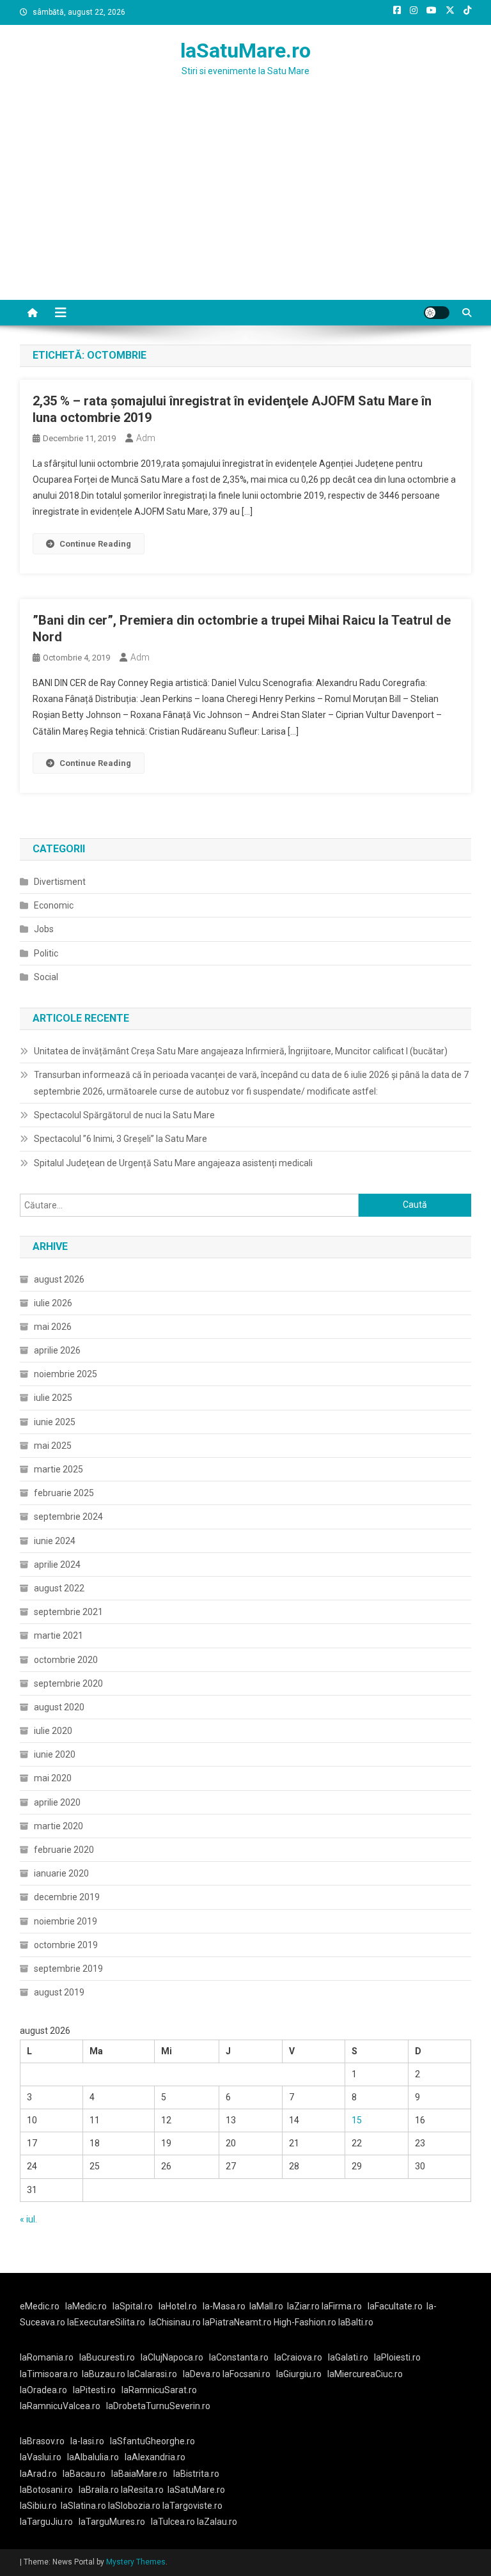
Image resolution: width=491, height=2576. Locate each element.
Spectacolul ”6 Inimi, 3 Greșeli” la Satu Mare (121, 1139)
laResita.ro (142, 2490)
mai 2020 (53, 1778)
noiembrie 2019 (66, 1921)
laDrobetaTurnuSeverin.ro (158, 2406)
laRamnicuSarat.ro (159, 2390)
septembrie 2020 (68, 1683)
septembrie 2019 (68, 1969)
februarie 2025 (64, 1493)
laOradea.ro (43, 2390)
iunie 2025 (55, 1422)
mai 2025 (53, 1446)
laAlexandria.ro (155, 2457)
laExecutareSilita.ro (106, 2322)
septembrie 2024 (68, 1517)
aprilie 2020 (57, 1802)
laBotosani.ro (46, 2490)
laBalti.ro (356, 2322)
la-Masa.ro (224, 2306)
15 (357, 2120)
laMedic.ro (87, 2306)
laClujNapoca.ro (172, 2357)
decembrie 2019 (67, 1897)
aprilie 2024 (57, 1565)
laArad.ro (38, 2474)
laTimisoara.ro (49, 2374)
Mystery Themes (136, 2562)
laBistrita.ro (196, 2474)
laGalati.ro (348, 2357)
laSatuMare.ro (245, 51)
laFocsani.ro (245, 2374)
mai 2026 (53, 1327)
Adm (146, 438)
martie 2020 (58, 1826)
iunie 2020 (55, 1754)
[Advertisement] (245, 204)
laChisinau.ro (175, 2322)
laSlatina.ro (83, 2506)
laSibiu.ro (38, 2506)
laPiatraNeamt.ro (237, 2322)
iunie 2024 (55, 1541)
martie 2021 (58, 1635)
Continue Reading (95, 544)
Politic (46, 953)
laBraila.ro (99, 2490)
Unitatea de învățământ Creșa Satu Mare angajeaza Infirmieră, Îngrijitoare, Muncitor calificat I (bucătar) (241, 1051)
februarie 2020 (64, 1850)
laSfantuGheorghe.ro (152, 2441)
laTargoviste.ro (192, 2506)
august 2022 (59, 1588)
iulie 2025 (53, 1398)
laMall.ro (266, 2306)
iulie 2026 (53, 1303)
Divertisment (60, 882)
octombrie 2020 (66, 1660)
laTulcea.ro (174, 2522)
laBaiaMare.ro (139, 2474)
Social (46, 977)
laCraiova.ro (298, 2357)
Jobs (44, 929)
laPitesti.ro (94, 2390)
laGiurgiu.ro (302, 2374)
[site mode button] (437, 313)
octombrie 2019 (66, 1945)
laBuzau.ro (105, 2374)
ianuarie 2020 (61, 1873)
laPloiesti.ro (397, 2357)
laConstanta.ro (239, 2357)
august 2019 (59, 1992)
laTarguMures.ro (112, 2522)
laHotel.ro (178, 2306)
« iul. (28, 2219)
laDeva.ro (202, 2374)
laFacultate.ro (395, 2306)
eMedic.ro (40, 2306)
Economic (54, 905)
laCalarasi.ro (152, 2374)
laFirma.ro (342, 2306)
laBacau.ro (84, 2474)
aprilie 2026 (57, 1350)
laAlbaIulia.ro (93, 2457)
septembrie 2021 (68, 1612)
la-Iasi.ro (87, 2441)
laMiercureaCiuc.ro (365, 2374)
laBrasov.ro (42, 2441)
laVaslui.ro (43, 2457)
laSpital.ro (133, 2306)
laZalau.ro (217, 2522)
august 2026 (59, 1279)
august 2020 (59, 1707)
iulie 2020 (53, 1731)
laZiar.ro (304, 2306)
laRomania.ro (47, 2357)
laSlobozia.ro (134, 2506)
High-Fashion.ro (305, 2322)
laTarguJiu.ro (49, 2522)
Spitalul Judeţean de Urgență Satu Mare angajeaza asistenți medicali (173, 1163)
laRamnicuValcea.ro (60, 2406)
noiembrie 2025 (66, 1374)
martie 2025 (58, 1469)
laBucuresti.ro (107, 2357)
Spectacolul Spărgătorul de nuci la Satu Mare (124, 1115)
